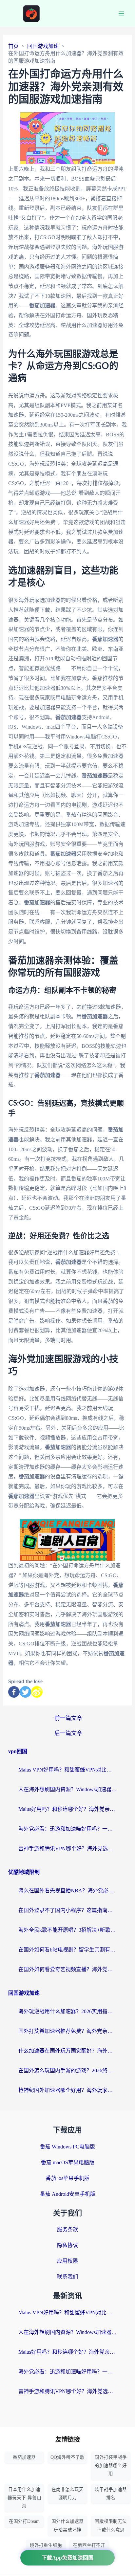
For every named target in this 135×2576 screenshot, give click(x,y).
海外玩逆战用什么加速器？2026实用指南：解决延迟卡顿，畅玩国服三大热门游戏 (67, 2011)
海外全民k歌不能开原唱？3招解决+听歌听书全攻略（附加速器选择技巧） (67, 1930)
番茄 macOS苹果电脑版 (68, 2162)
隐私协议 (67, 2245)
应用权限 (67, 2261)
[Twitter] (25, 1692)
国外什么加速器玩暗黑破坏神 (67, 2525)
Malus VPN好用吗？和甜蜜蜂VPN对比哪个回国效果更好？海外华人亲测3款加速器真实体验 (67, 1770)
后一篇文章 (68, 1733)
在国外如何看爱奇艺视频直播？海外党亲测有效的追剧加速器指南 (67, 1969)
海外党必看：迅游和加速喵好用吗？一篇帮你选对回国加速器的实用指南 (67, 1829)
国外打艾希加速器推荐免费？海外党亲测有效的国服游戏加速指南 (67, 2031)
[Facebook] (14, 1692)
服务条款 (67, 2229)
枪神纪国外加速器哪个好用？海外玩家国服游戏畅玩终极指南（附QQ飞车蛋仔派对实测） (67, 2090)
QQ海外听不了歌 (67, 2457)
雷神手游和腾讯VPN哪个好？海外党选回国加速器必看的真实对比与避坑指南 (67, 1849)
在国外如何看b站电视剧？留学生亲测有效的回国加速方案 (67, 1950)
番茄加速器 (24, 2457)
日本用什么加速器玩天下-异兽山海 (24, 2498)
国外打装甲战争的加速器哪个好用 (111, 2466)
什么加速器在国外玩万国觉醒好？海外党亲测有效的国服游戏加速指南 (67, 2051)
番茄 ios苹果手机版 (67, 2178)
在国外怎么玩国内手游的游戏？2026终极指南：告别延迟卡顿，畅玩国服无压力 (67, 2070)
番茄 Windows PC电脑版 (67, 2147)
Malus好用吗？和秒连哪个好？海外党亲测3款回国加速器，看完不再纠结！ (67, 1809)
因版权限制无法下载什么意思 (111, 2525)
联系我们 (67, 2277)
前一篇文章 (68, 1718)
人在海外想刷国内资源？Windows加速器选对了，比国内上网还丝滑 (67, 1789)
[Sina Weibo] (37, 1692)
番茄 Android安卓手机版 (68, 2194)
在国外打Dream (24, 2521)
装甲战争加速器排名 (111, 2494)
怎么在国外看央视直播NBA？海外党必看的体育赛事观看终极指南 (67, 1891)
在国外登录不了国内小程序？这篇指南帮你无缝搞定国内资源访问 (67, 1910)
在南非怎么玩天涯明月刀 (67, 2494)
